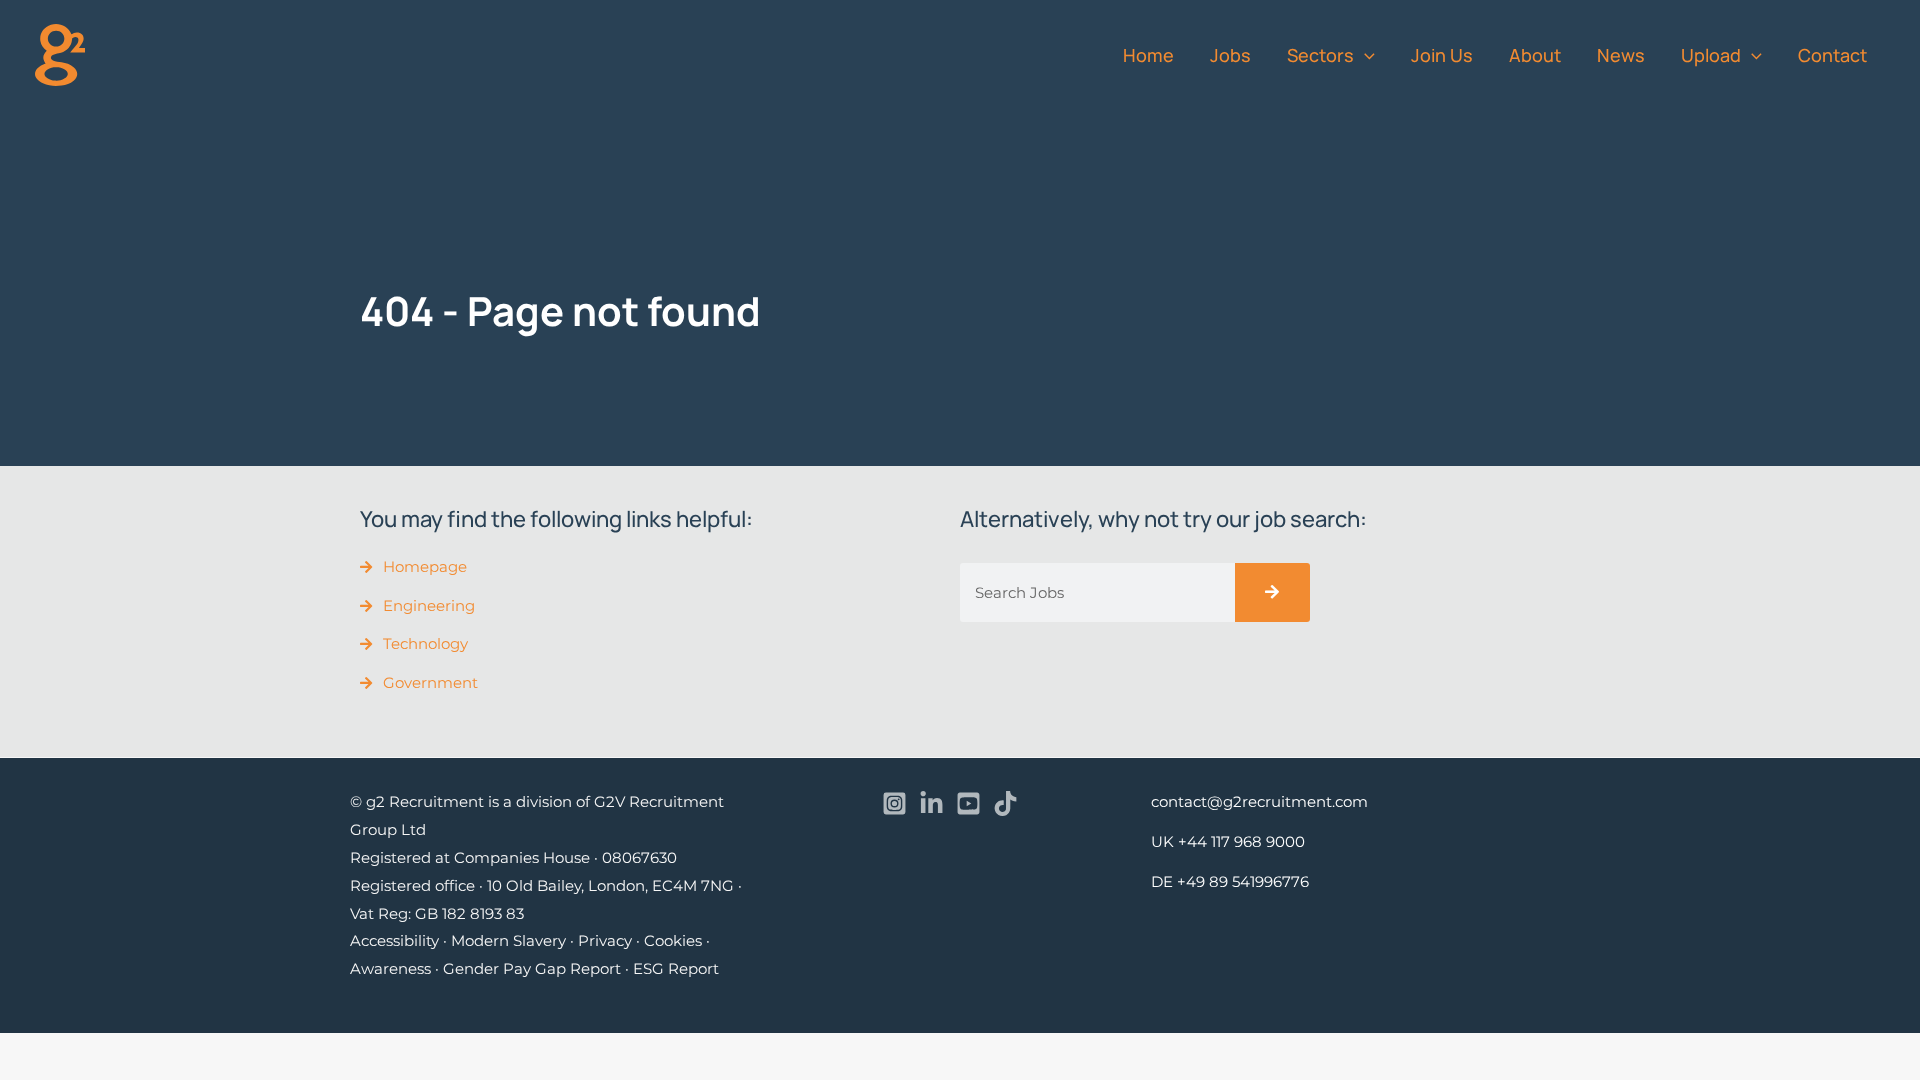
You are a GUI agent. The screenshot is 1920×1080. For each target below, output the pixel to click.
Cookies (673, 940)
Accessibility (394, 940)
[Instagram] (894, 803)
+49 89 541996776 (1243, 881)
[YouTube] (968, 803)
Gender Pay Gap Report (532, 968)
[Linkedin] (931, 803)
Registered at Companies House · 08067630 (513, 857)
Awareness (390, 968)
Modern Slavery (508, 940)
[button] (1364, 55)
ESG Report (676, 968)
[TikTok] (1005, 803)
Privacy (605, 940)
